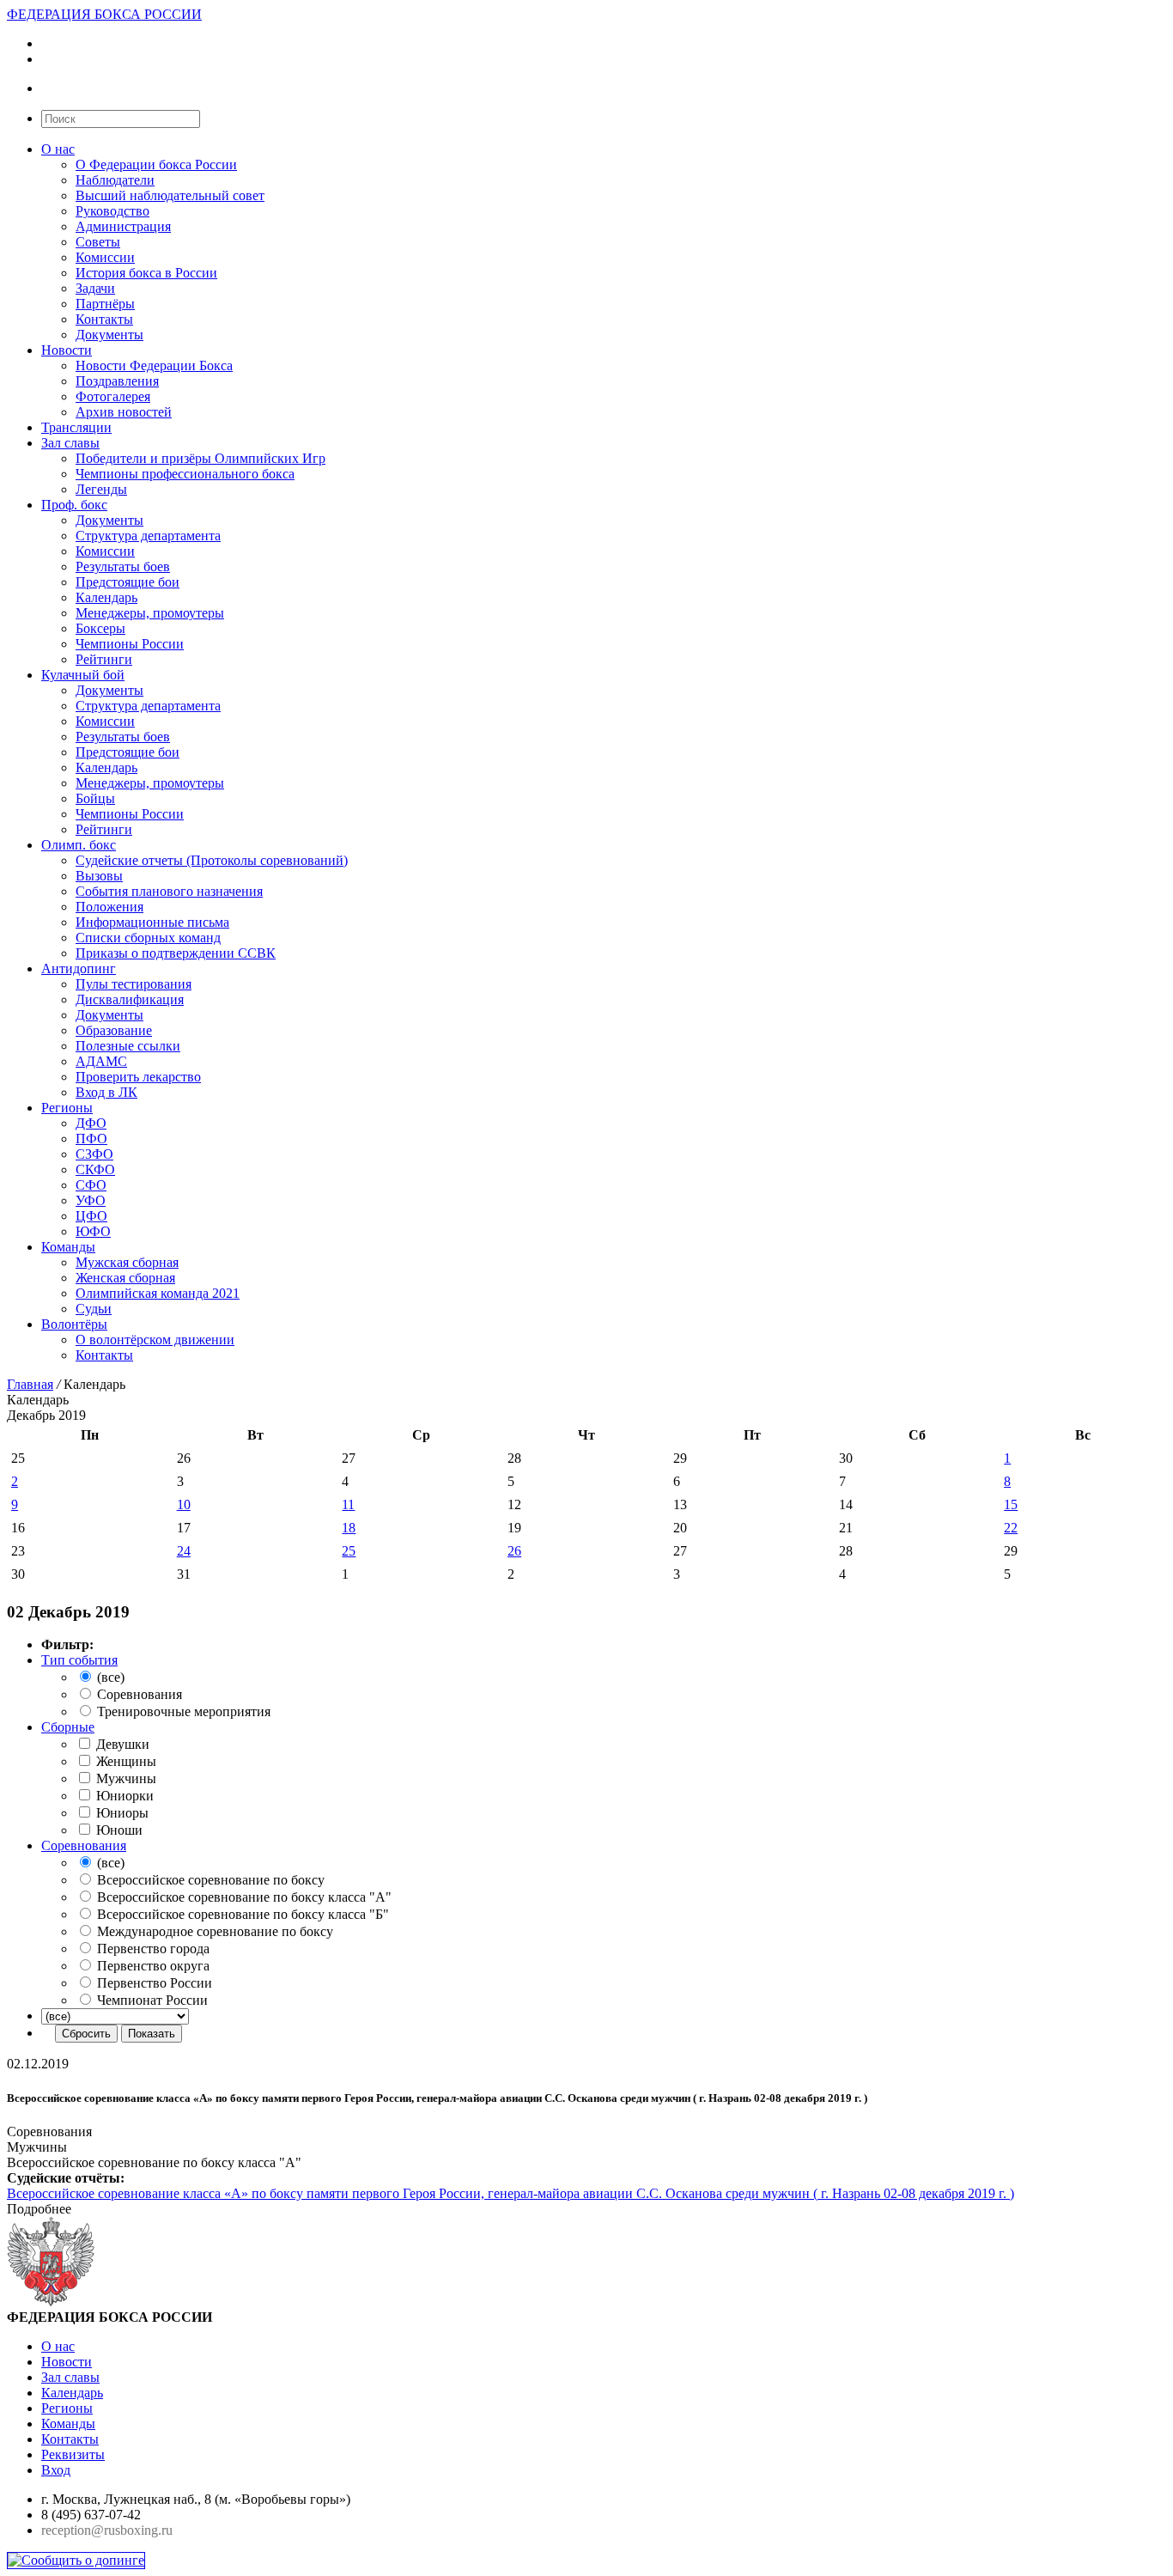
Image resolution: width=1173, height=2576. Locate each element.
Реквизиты (73, 2454)
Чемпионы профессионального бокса (185, 474)
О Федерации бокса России (156, 164)
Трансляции (76, 427)
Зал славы (70, 443)
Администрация (123, 226)
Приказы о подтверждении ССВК (176, 953)
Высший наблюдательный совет (170, 195)
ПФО (91, 1139)
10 (184, 1504)
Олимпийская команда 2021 (158, 1293)
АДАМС (101, 1061)
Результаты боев (123, 566)
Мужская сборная (127, 1262)
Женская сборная (125, 1278)
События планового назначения (169, 891)
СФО (91, 1185)
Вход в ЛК (106, 1092)
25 (349, 1551)
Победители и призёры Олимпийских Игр (201, 458)
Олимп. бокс (79, 845)
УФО (91, 1200)
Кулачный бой (83, 675)
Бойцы (95, 798)
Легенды (101, 489)
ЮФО (93, 1231)
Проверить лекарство (138, 1077)
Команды (68, 1247)
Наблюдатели (115, 180)
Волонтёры (74, 1324)
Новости (67, 350)
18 (349, 1528)
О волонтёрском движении (155, 1340)
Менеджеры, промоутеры (150, 613)
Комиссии (105, 257)
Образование (114, 1030)
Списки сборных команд (148, 938)
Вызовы (99, 876)
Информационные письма (152, 922)
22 (1011, 1528)
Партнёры (105, 304)
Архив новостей (124, 412)
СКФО (95, 1169)
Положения (109, 907)
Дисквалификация (130, 999)
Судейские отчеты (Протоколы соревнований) (212, 860)
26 (514, 1551)
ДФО (91, 1123)
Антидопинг (79, 968)
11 (348, 1504)
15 (1011, 1504)
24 (184, 1551)
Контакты (104, 319)
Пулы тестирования (134, 984)
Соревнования (84, 1845)
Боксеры (100, 628)
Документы (109, 335)
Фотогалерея (113, 396)
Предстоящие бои (128, 582)
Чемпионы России (130, 644)
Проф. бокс (74, 505)
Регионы (67, 1108)
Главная (30, 1384)
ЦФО (91, 1216)
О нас (58, 149)
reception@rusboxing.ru (107, 2530)
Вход (56, 2470)
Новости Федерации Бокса (154, 365)
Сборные (68, 1727)
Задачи (95, 288)
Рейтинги (104, 659)
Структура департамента (148, 536)
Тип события (79, 1660)
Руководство (112, 211)
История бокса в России (146, 273)
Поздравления (117, 381)
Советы (98, 242)
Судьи (94, 1309)
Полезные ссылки (128, 1046)
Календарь (106, 597)
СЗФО (94, 1154)
